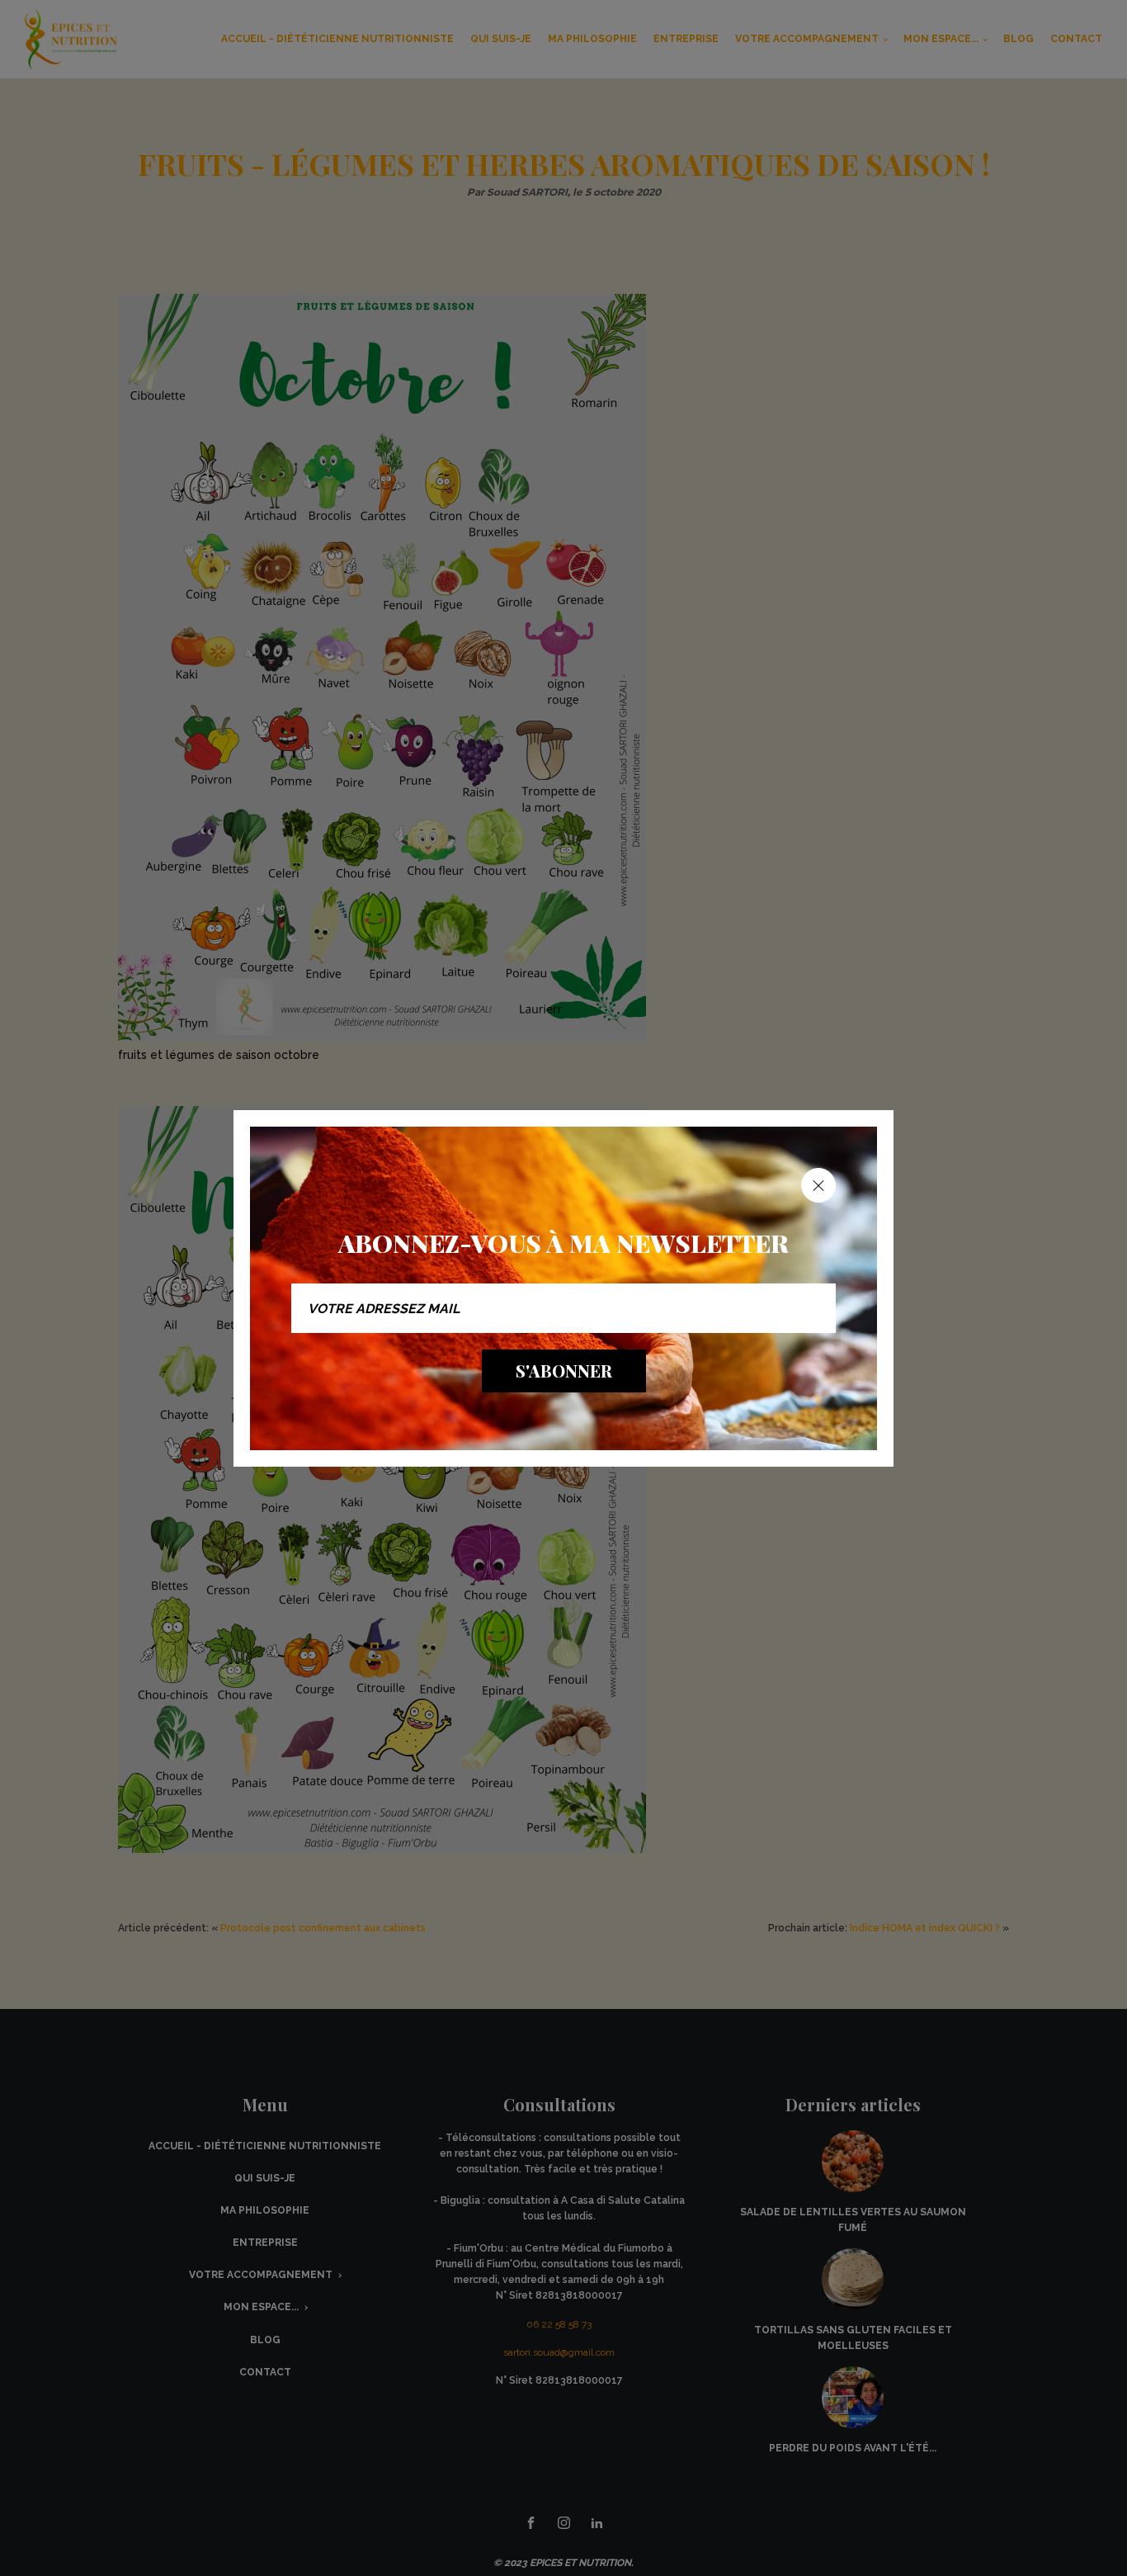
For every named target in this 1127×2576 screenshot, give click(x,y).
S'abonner (564, 1371)
